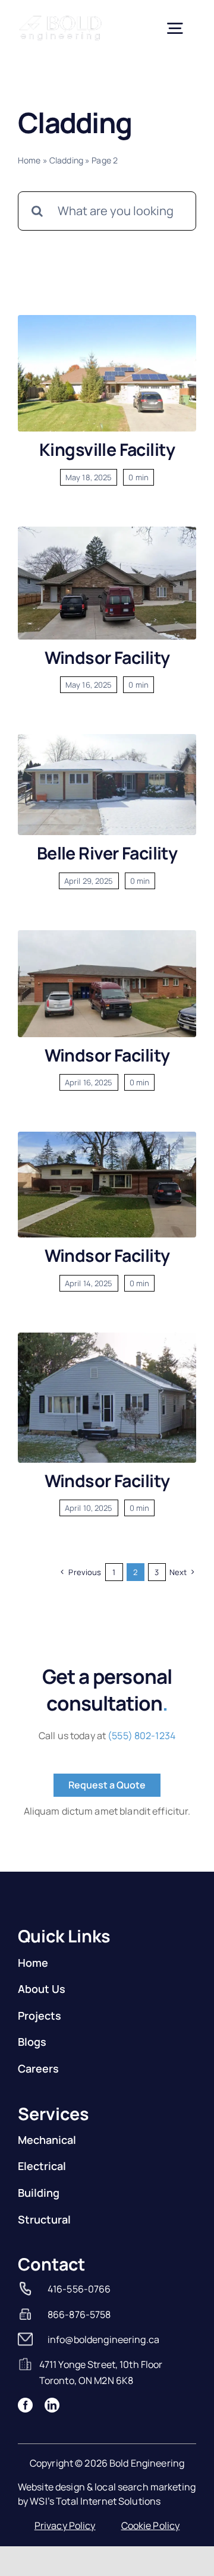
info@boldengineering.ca (103, 2339)
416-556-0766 (79, 2289)
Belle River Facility (107, 853)
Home (29, 160)
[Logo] (61, 19)
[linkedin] (52, 2405)
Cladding (66, 160)
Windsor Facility (107, 657)
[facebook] (25, 2405)
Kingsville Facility (107, 449)
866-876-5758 (79, 2314)
